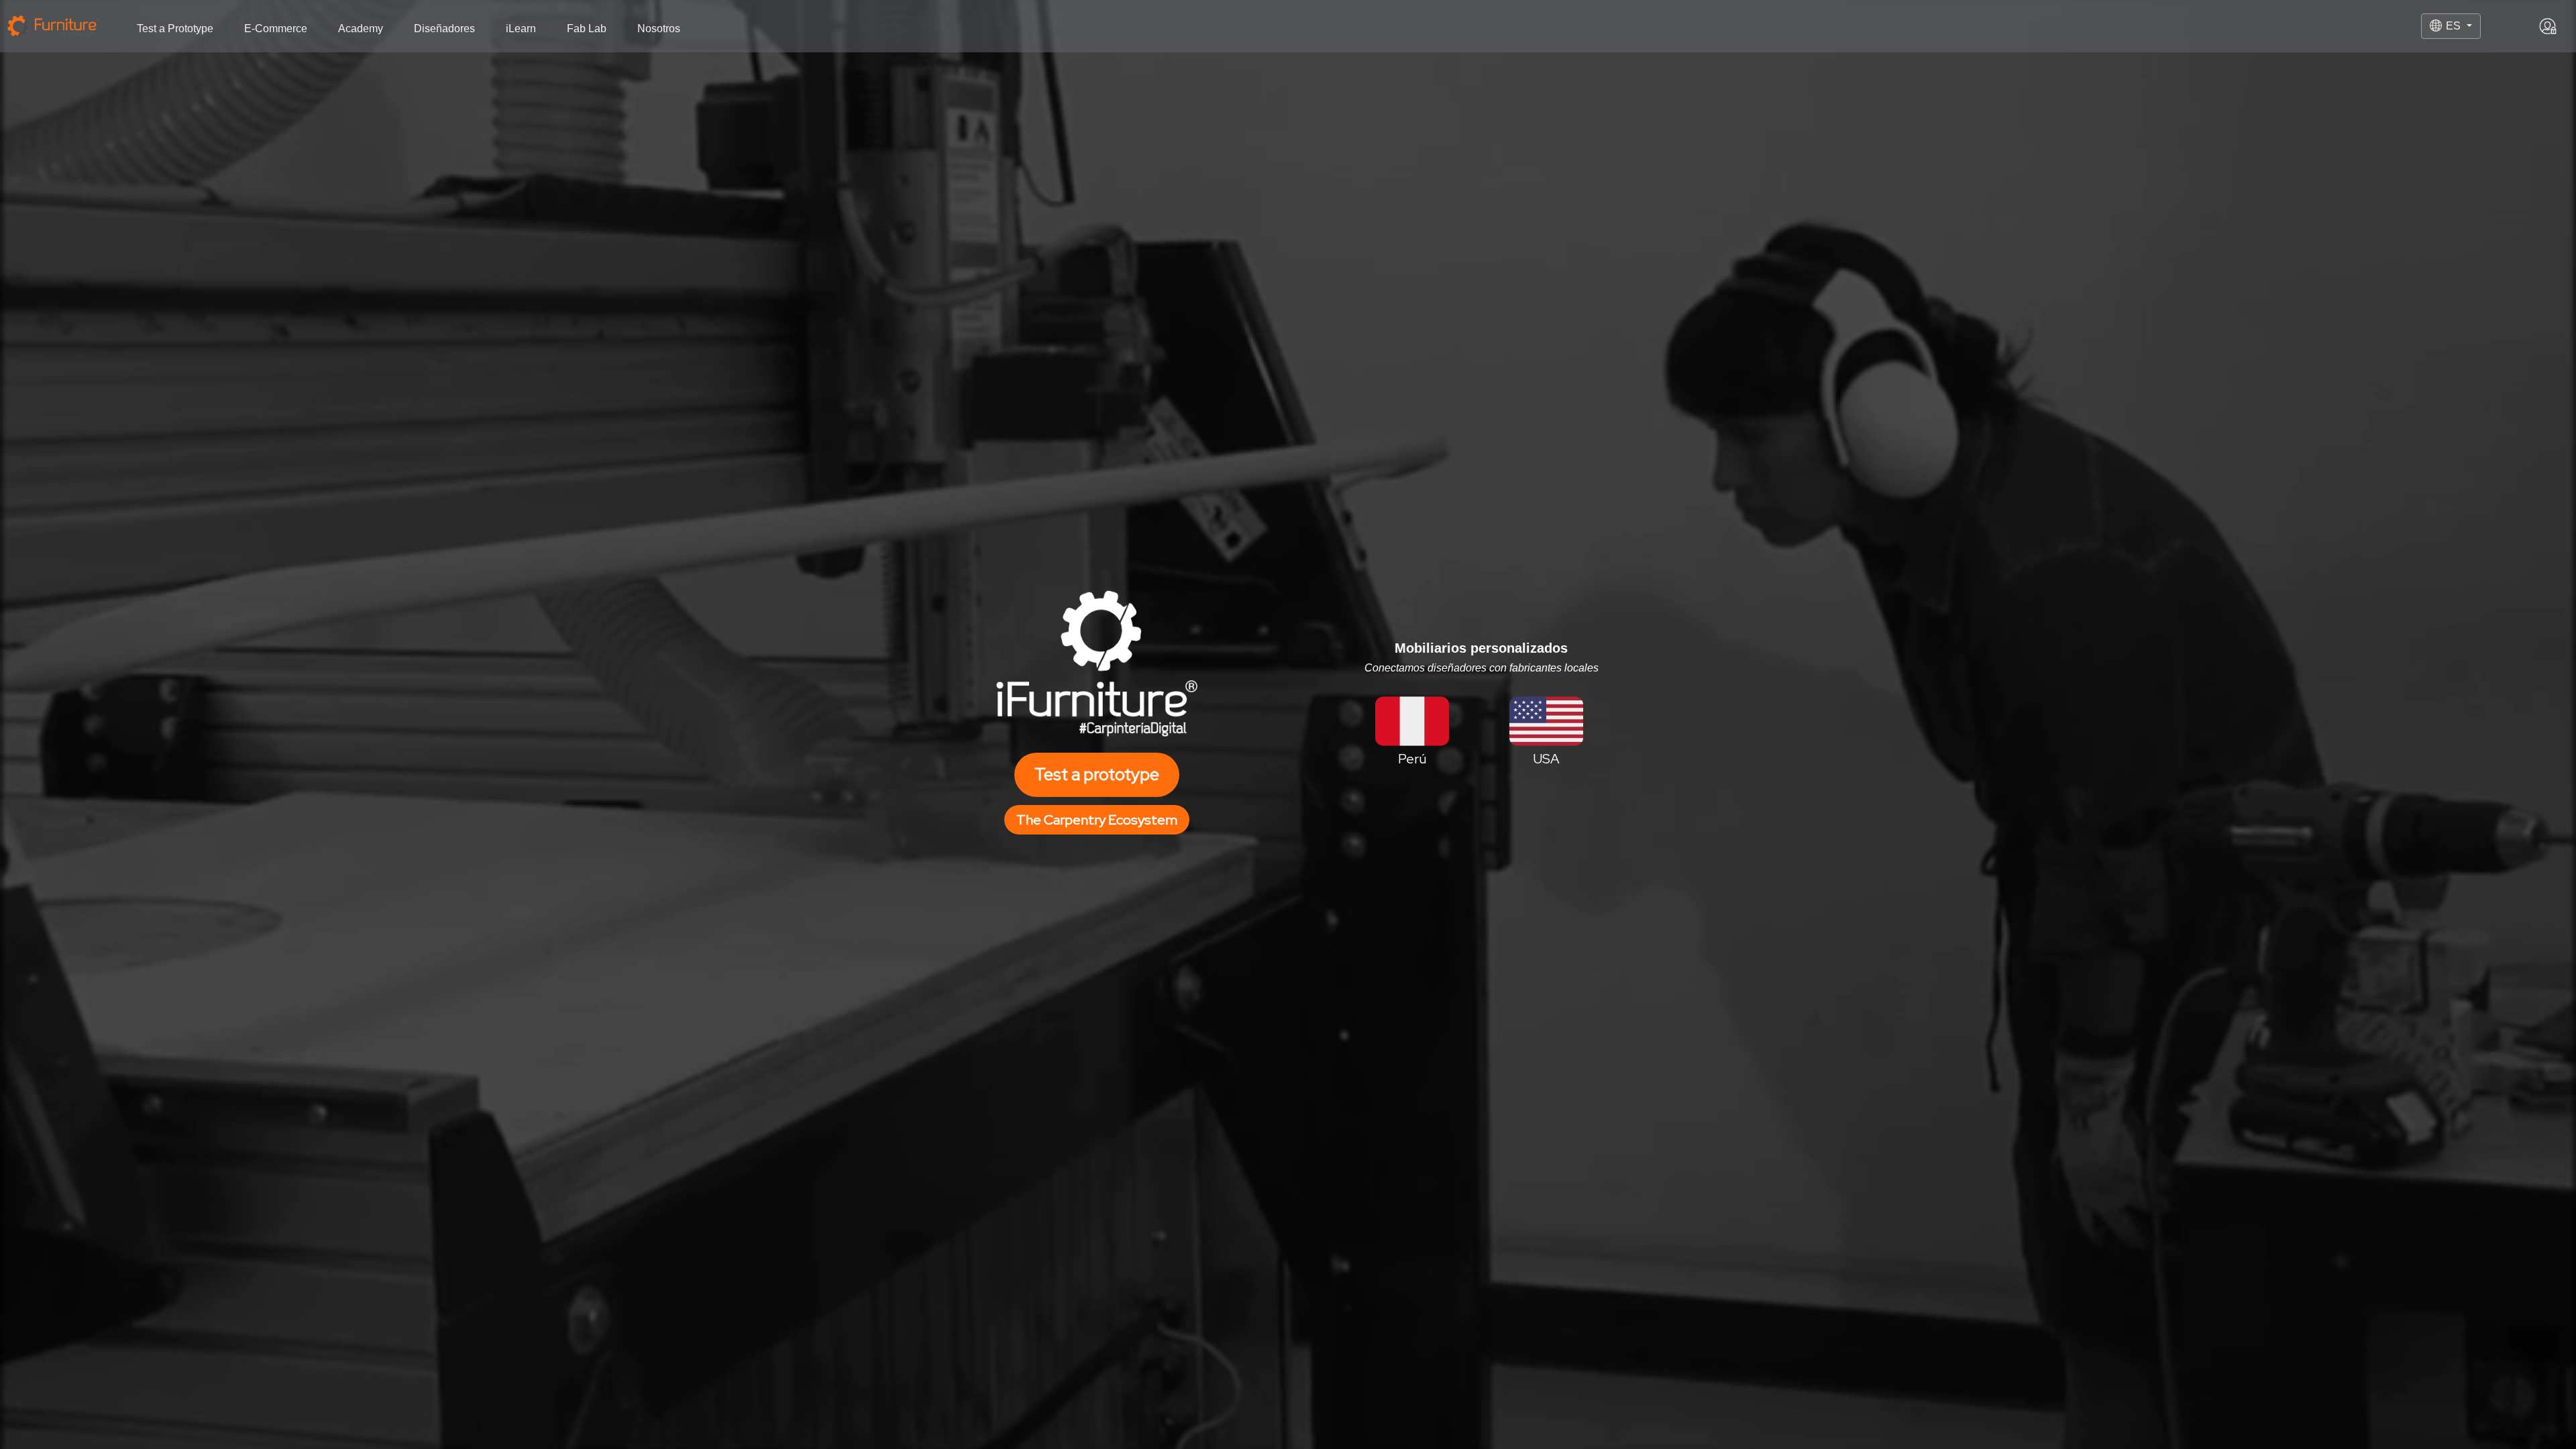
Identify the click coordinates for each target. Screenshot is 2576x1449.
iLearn (521, 29)
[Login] (2548, 26)
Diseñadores (444, 29)
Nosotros (659, 29)
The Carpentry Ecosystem (1097, 820)
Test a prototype (1097, 774)
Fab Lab (587, 29)
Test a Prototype (175, 29)
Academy (361, 29)
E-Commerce (276, 29)
